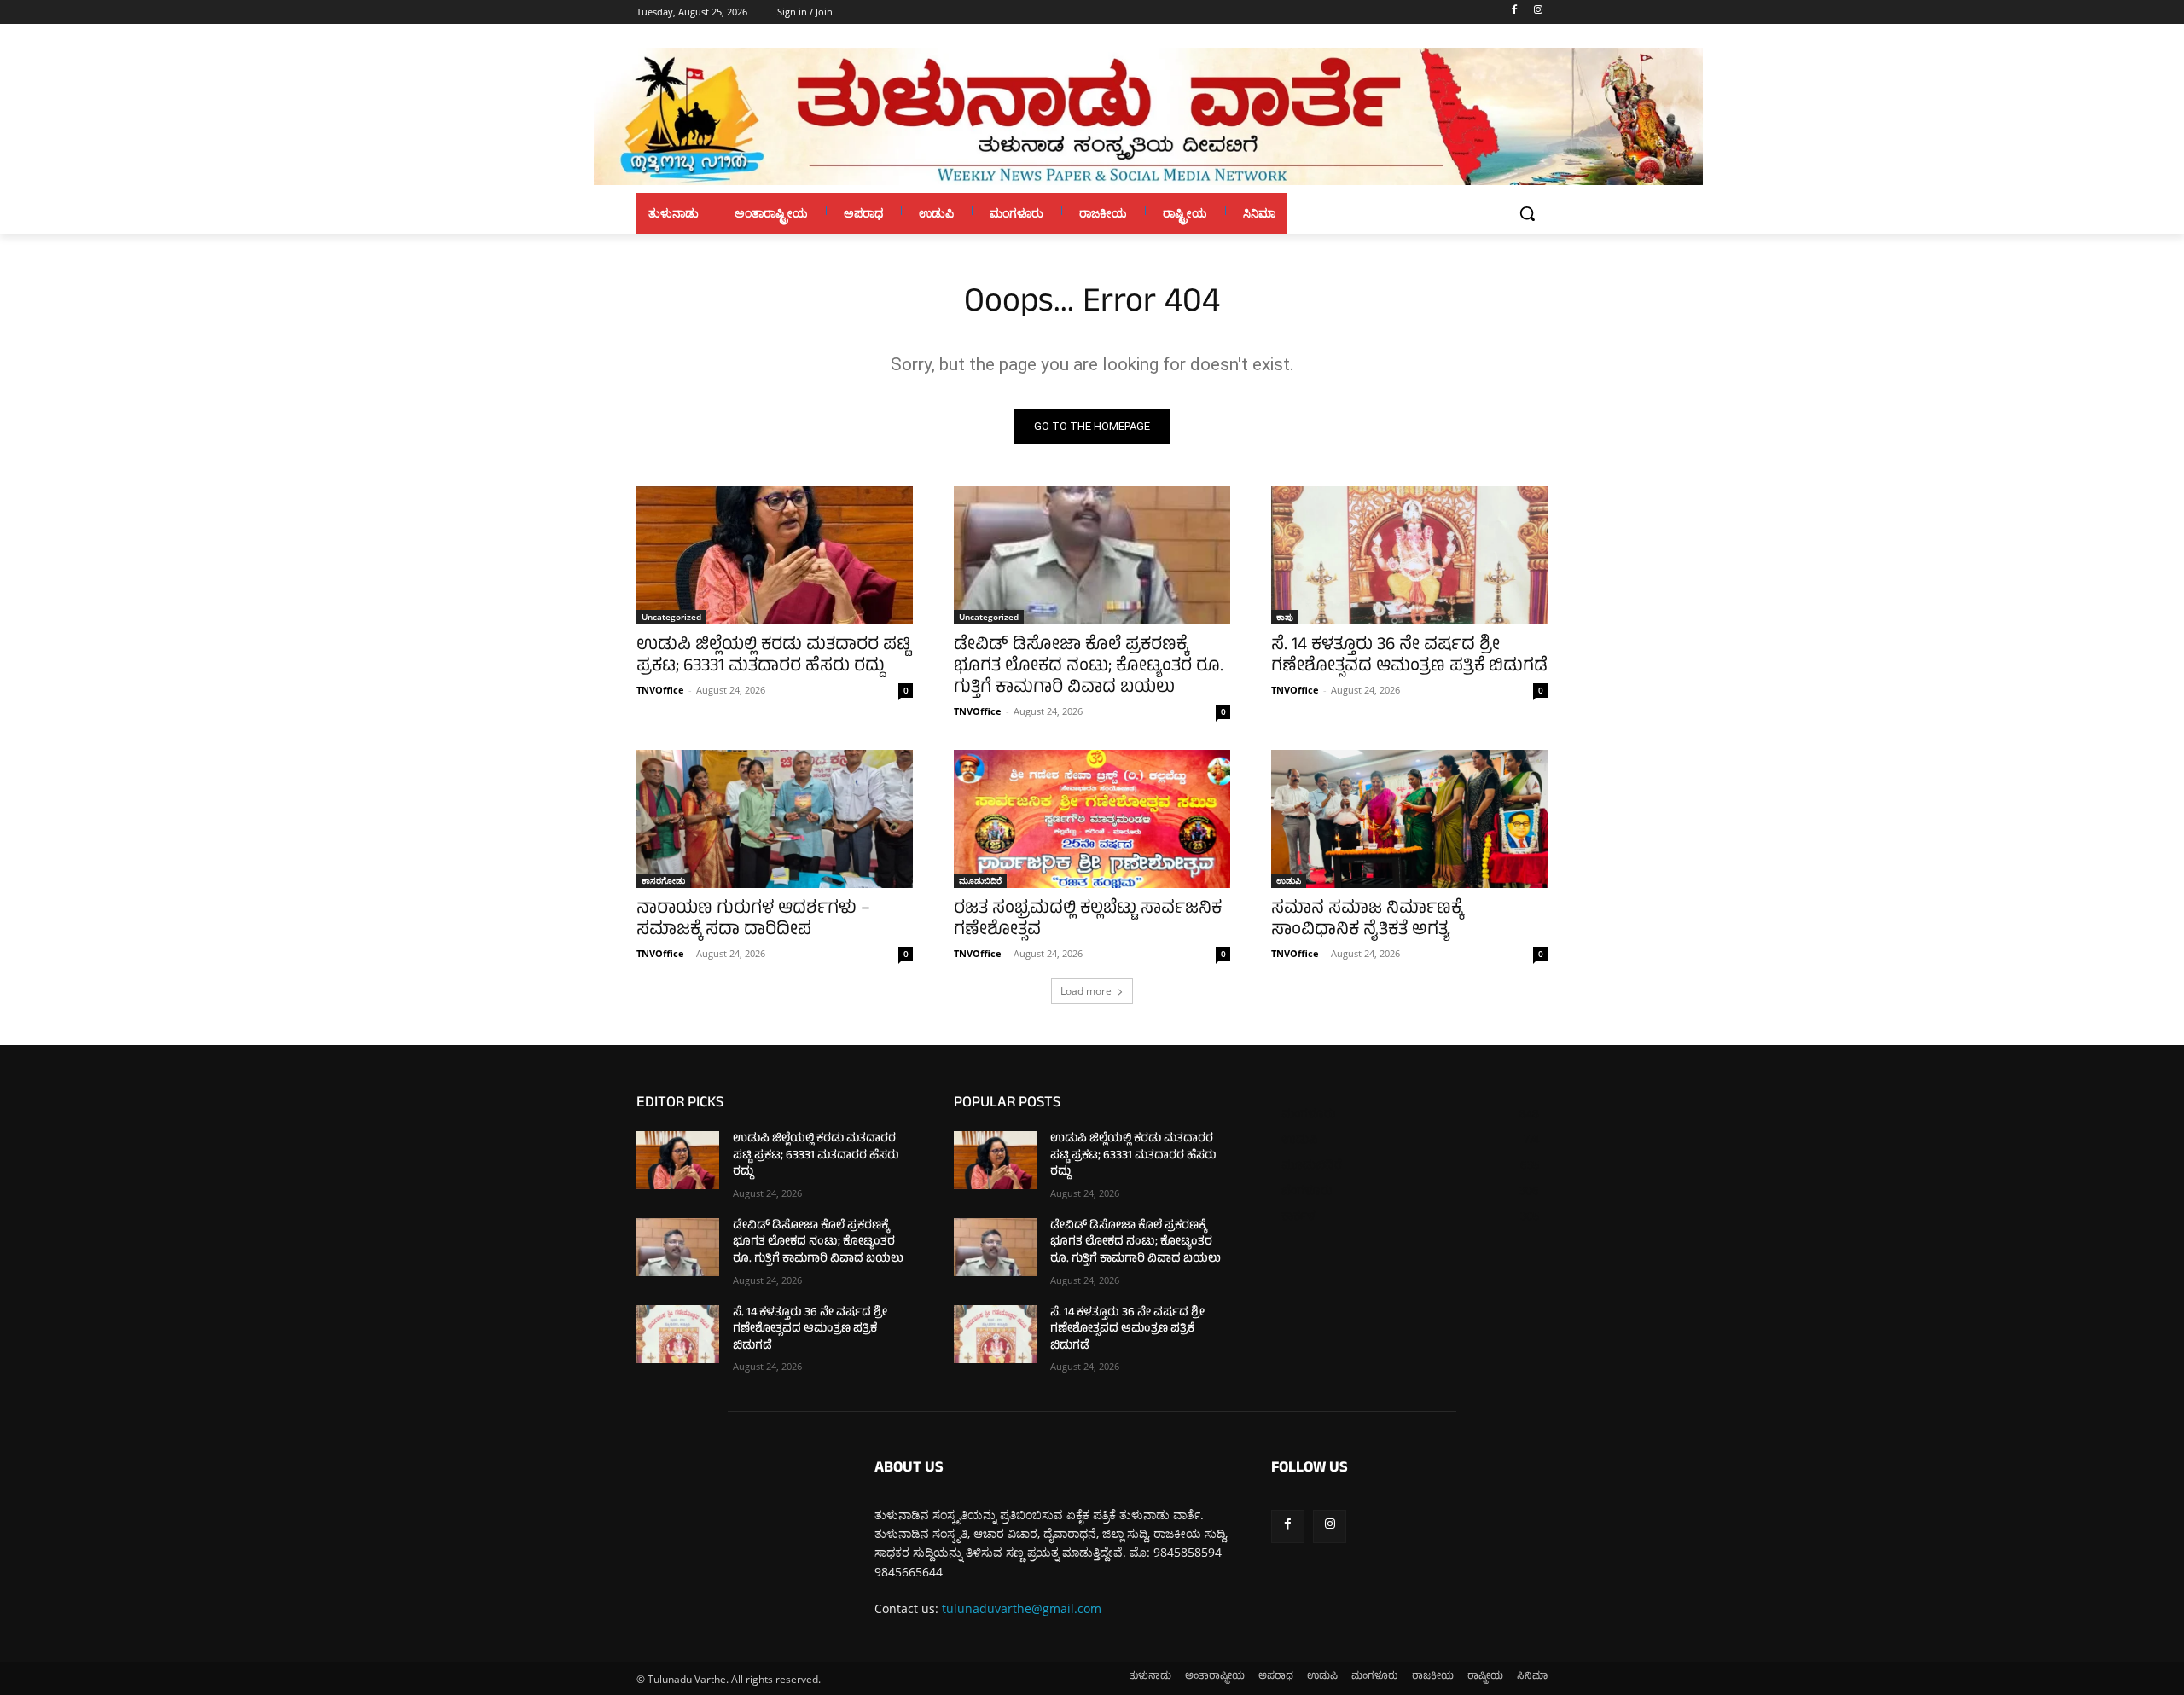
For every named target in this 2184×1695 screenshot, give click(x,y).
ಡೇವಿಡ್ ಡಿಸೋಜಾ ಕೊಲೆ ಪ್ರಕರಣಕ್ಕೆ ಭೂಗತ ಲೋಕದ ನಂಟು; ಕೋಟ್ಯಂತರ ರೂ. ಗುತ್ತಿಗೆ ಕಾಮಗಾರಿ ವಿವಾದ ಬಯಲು (1089, 668)
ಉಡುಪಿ (1289, 880)
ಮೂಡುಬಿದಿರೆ (980, 880)
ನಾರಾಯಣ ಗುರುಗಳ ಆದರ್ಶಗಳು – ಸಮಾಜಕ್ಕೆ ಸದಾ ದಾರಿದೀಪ (753, 920)
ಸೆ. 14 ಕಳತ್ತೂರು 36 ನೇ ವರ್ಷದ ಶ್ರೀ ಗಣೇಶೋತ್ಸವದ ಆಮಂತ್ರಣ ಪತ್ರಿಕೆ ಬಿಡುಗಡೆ (1409, 657)
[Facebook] (1514, 12)
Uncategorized (671, 617)
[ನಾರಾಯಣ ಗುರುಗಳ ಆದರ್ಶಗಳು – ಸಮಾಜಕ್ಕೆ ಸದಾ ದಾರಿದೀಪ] (775, 819)
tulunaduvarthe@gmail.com (1022, 1608)
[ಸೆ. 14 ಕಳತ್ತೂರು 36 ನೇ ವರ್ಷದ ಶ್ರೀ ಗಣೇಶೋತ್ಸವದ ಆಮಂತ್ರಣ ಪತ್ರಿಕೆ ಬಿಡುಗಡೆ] (1409, 555)
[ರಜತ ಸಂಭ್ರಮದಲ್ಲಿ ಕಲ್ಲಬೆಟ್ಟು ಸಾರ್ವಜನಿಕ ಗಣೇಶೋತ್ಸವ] (1092, 819)
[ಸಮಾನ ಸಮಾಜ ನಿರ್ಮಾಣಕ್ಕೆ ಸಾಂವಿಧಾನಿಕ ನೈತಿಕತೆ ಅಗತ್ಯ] (1409, 819)
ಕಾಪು (1285, 617)
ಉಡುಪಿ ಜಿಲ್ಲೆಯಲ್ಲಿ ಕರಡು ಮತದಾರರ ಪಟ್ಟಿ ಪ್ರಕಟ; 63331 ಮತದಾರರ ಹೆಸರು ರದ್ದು (773, 657)
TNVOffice (660, 690)
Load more (1086, 991)
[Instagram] (1538, 12)
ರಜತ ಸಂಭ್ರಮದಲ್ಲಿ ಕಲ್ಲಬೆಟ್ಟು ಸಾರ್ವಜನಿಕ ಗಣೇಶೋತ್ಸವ (1088, 920)
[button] (1527, 213)
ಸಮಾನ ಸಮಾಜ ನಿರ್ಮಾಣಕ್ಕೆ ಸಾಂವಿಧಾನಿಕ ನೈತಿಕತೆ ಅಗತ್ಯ (1367, 920)
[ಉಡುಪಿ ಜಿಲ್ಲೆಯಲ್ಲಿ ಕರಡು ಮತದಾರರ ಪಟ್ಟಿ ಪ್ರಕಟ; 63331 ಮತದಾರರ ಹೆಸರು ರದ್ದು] (775, 555)
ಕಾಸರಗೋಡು (663, 880)
